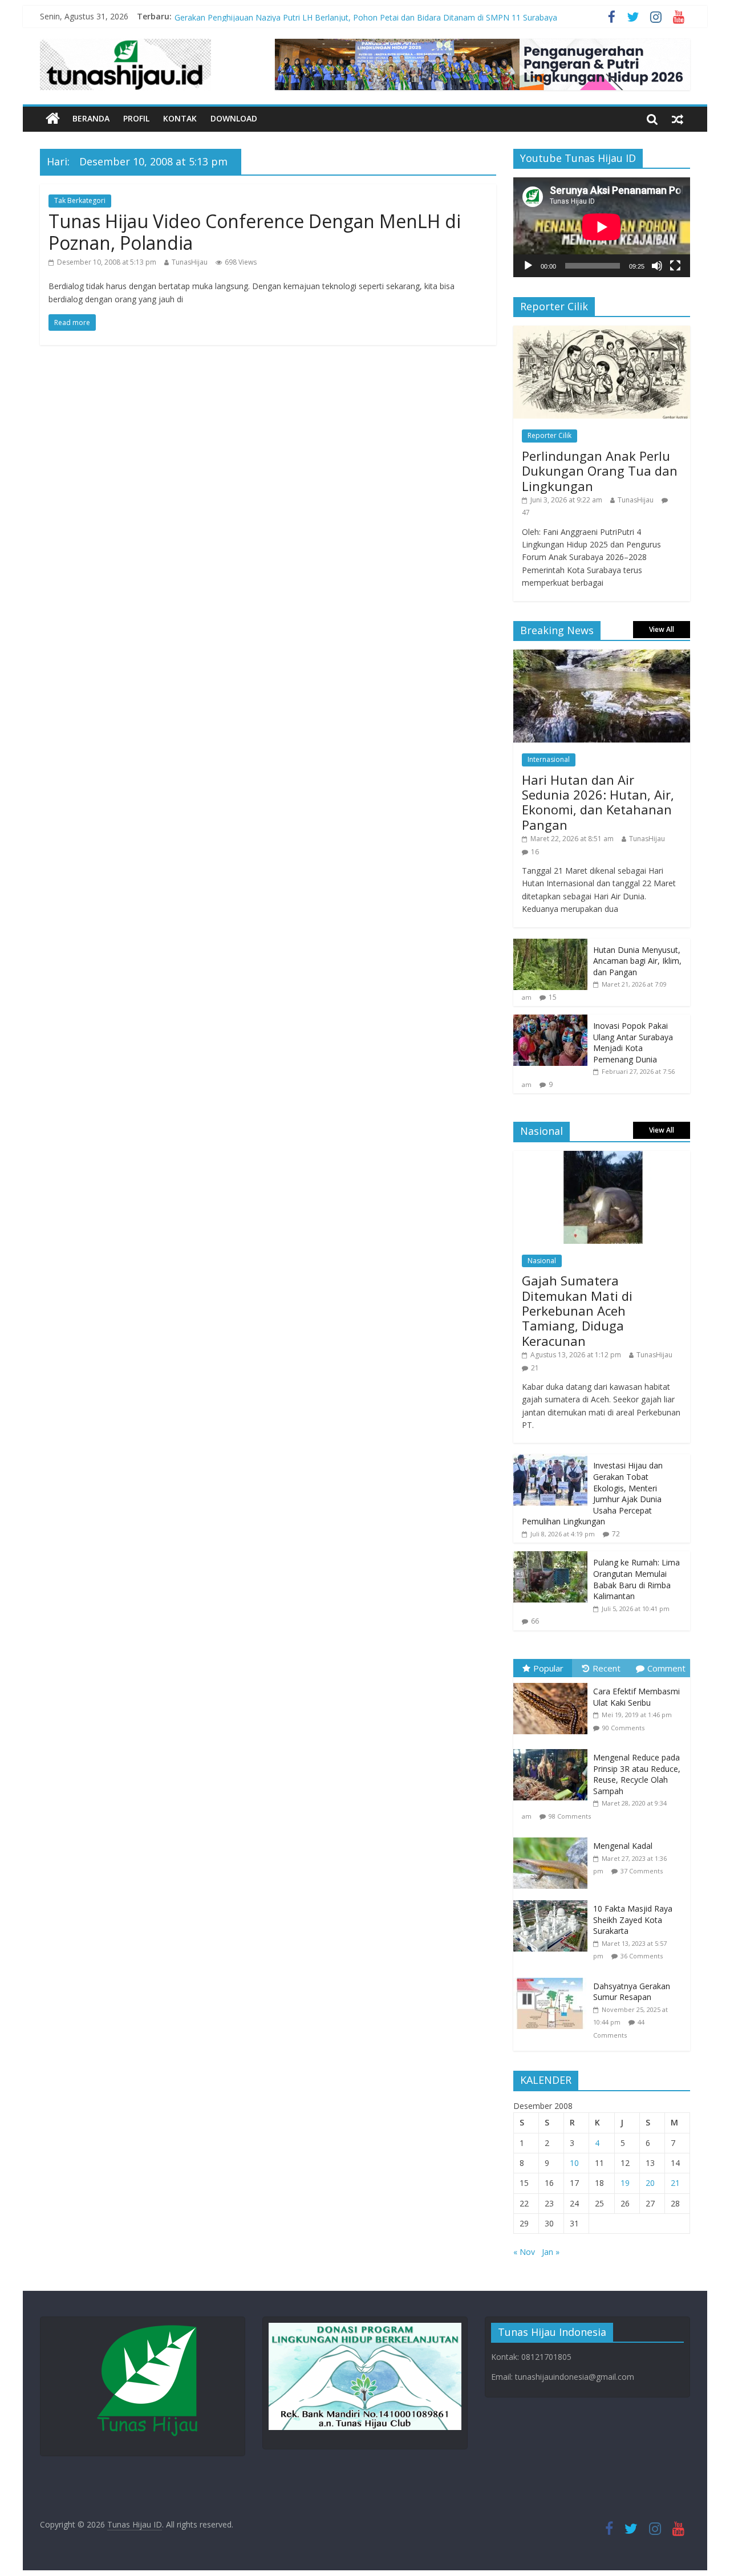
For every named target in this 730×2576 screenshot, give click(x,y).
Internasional (549, 759)
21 (535, 1368)
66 (535, 1621)
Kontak (180, 118)
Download (234, 118)
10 (574, 2163)
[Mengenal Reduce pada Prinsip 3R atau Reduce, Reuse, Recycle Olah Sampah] (553, 1749)
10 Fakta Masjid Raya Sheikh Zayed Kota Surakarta (633, 1920)
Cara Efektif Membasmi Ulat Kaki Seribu (636, 1697)
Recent (607, 1668)
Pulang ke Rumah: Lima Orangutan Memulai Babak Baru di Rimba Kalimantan (636, 1579)
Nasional (542, 1261)
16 (535, 852)
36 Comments (642, 1956)
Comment (666, 1668)
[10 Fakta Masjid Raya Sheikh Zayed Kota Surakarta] (553, 1900)
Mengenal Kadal (623, 1846)
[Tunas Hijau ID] (53, 119)
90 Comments (623, 1728)
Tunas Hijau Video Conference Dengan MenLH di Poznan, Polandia (255, 232)
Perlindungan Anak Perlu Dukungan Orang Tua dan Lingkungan (600, 471)
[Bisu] (657, 266)
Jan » (551, 2252)
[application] (602, 227)
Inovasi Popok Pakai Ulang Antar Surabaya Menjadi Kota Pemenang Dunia (633, 1042)
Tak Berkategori (80, 200)
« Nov (524, 2252)
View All (662, 629)
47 (526, 512)
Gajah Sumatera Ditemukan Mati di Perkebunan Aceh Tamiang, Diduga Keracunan (577, 1311)
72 (616, 1534)
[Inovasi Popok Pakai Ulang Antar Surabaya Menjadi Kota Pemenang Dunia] (550, 1021)
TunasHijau (190, 262)
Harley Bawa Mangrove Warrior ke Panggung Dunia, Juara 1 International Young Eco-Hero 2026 (351, 16)
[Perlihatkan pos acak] (678, 119)
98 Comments (570, 1816)
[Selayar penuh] (675, 266)
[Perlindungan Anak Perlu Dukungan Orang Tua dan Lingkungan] (602, 332)
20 (650, 2183)
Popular (548, 1668)
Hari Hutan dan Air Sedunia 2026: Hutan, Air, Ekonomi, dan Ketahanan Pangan (598, 802)
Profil (136, 118)
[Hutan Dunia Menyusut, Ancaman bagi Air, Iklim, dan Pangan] (550, 945)
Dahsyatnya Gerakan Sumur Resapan (632, 1992)
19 (625, 2183)
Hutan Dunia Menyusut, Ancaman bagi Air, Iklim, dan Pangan (637, 961)
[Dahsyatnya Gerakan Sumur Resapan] (553, 1978)
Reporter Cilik (549, 435)
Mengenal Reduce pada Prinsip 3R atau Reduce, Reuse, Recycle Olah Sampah (637, 1774)
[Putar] (528, 266)
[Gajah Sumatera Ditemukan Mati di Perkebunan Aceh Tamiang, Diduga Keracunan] (602, 1157)
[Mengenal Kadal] (553, 1838)
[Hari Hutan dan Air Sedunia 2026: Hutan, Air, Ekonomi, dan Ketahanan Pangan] (602, 656)
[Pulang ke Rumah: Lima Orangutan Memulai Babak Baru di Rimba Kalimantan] (550, 1557)
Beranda (91, 118)
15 (553, 997)
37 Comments (642, 1871)
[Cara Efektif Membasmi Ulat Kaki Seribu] (553, 1683)
